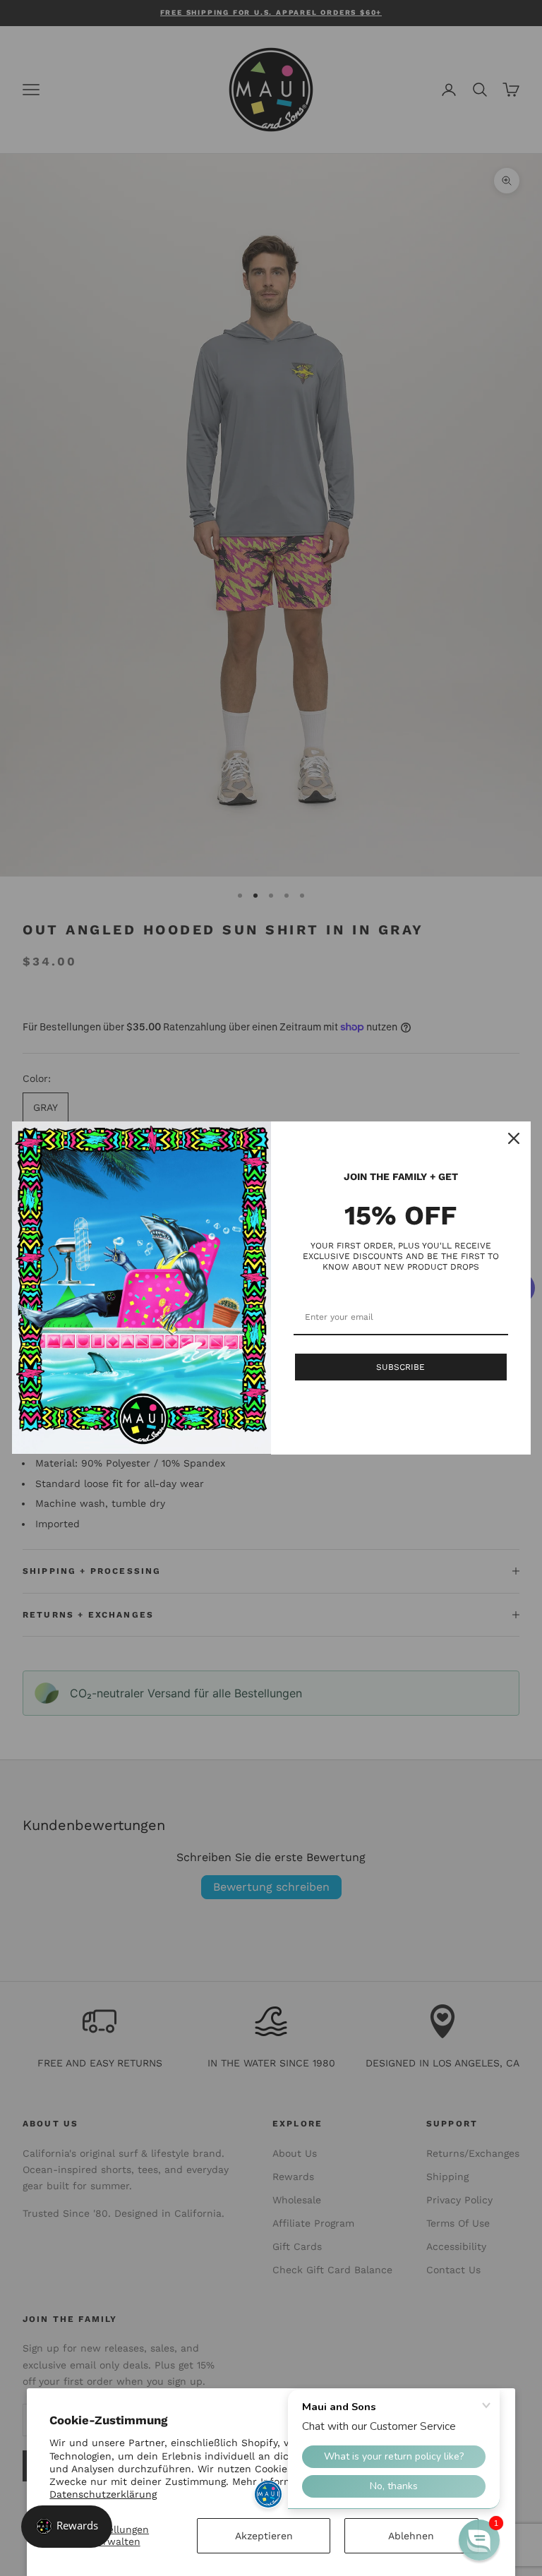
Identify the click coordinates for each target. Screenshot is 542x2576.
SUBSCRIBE (401, 1367)
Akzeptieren (264, 2536)
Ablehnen (411, 2536)
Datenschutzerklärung (103, 2494)
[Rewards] (67, 2527)
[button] (479, 2540)
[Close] (514, 1138)
